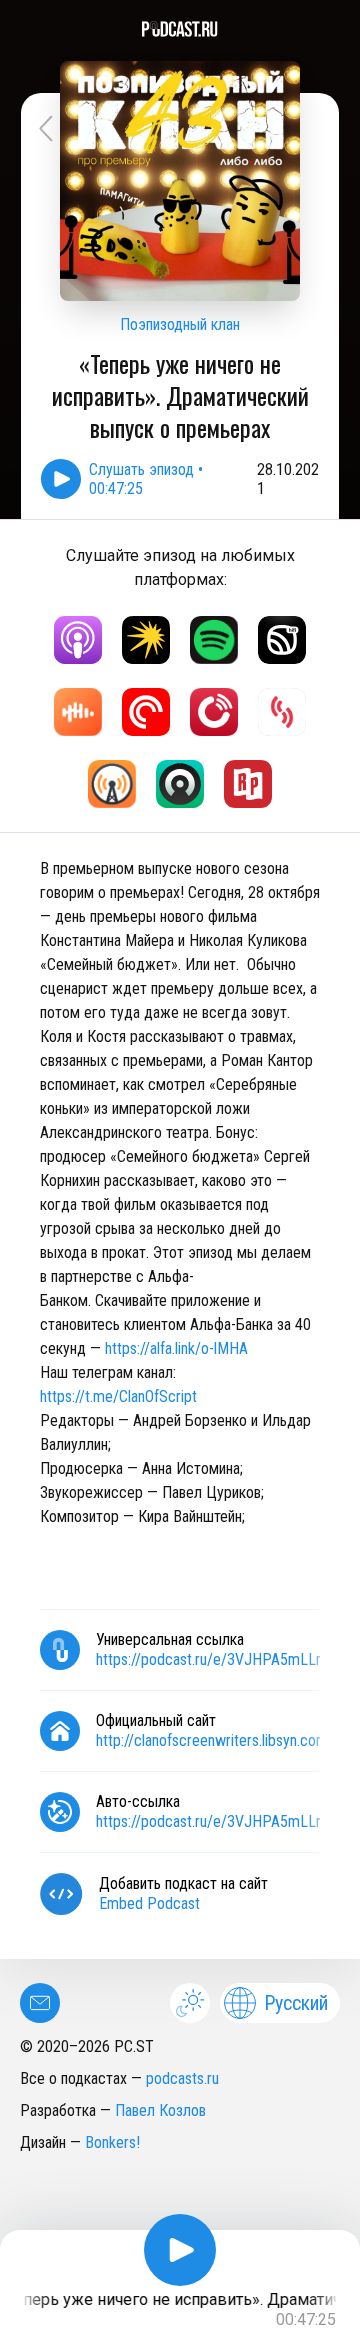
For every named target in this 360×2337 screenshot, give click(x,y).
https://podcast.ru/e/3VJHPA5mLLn (209, 1659)
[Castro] (180, 784)
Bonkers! (112, 2142)
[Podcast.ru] (180, 29)
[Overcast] (112, 784)
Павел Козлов (160, 2110)
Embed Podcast (149, 1903)
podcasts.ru (182, 2078)
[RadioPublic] (248, 784)
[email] (40, 2003)
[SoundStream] (282, 712)
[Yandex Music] (146, 640)
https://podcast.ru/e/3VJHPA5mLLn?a (216, 1821)
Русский (296, 2003)
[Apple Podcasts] (78, 640)
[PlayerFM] (214, 712)
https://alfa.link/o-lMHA (176, 1348)
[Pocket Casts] (146, 712)
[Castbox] (78, 712)
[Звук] (282, 640)
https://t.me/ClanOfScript (118, 1396)
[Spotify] (214, 640)
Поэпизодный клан (180, 324)
